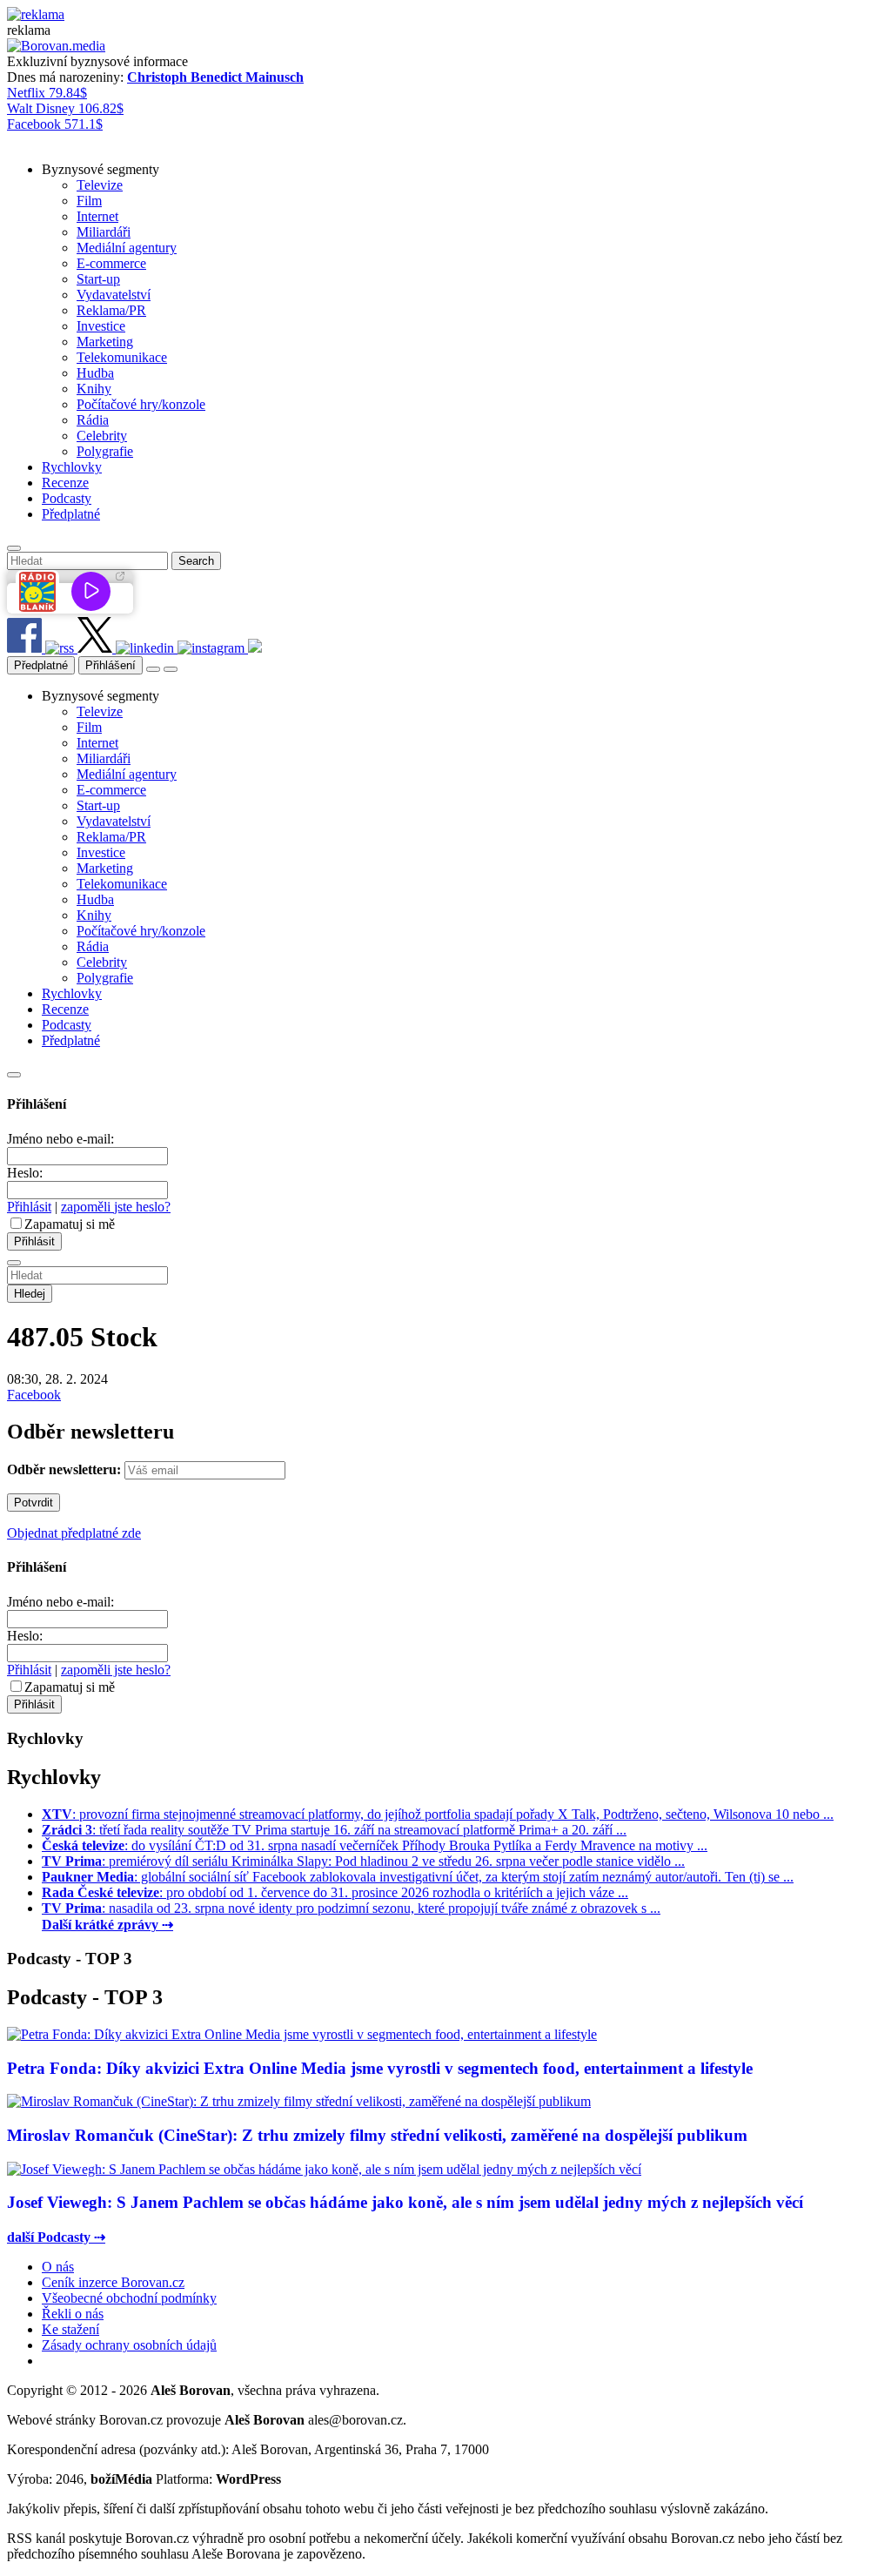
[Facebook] (26, 648)
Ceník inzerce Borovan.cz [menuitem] (113, 2282)
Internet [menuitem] (97, 216)
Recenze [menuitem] (65, 483)
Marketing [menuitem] (105, 342)
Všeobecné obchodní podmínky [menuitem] (129, 2298)
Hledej (30, 1294)
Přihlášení (111, 665)
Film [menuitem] (89, 201)
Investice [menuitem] (101, 326)
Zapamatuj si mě (70, 1224)
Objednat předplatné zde (74, 1533)
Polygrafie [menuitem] (105, 451)
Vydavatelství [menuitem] (114, 295)
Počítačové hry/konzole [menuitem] (141, 404)
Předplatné (41, 665)
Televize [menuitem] (100, 185)
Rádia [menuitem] (93, 420)
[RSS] (61, 648)
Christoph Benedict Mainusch (215, 77)
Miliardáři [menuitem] (104, 232)
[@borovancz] (97, 648)
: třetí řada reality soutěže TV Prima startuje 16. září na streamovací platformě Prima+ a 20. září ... (334, 1830)
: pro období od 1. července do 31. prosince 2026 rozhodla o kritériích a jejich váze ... (335, 1892)
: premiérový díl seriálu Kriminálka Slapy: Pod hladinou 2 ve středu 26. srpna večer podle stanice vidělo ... (363, 1861)
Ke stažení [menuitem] (70, 2329)
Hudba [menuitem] (95, 373)
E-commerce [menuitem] (111, 263)
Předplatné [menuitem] (71, 514)
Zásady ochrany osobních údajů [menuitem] (129, 2345)
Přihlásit (29, 1207)
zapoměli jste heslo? (116, 1207)
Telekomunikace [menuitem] (122, 357)
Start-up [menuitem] (98, 279)
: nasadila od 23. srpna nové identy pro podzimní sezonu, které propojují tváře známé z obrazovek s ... (351, 1908)
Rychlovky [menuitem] (72, 467)
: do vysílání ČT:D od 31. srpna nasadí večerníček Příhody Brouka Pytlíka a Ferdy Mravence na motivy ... (375, 1845)
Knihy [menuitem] (94, 389)
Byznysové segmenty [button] (100, 169)
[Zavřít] (14, 1075)
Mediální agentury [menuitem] (127, 248)
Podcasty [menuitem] (67, 498)
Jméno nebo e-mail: (60, 1139)
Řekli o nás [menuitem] (73, 2314)
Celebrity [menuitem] (102, 436)
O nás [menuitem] (58, 2267)
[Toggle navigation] (171, 669)
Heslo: (25, 1173)
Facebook (34, 1395)
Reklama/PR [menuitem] (111, 310)
